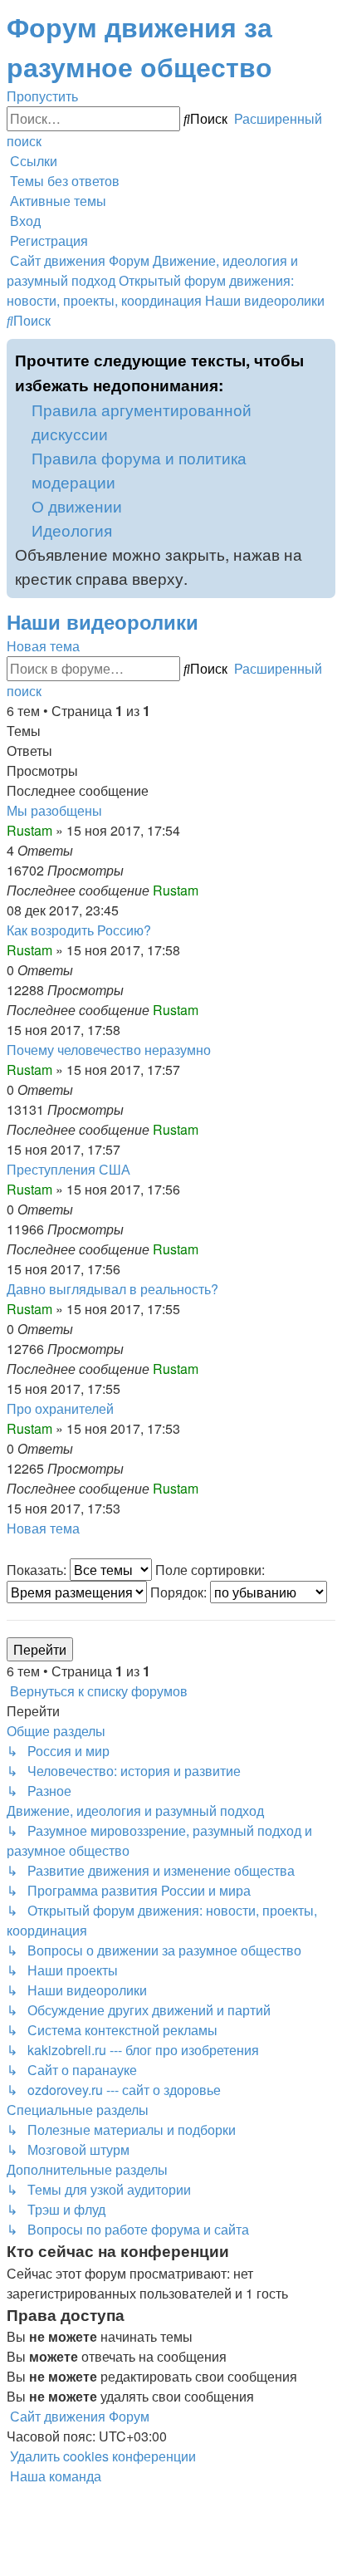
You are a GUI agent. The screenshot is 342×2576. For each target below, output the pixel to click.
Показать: (38, 1570)
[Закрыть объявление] (322, 352)
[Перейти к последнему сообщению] (203, 890)
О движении (77, 505)
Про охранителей (60, 1408)
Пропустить (42, 96)
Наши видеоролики (103, 621)
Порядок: (180, 1592)
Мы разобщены (54, 810)
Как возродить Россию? (79, 930)
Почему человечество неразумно (109, 1050)
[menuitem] (63, 181)
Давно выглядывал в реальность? (112, 1289)
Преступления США (68, 1169)
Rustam (29, 830)
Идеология (72, 530)
